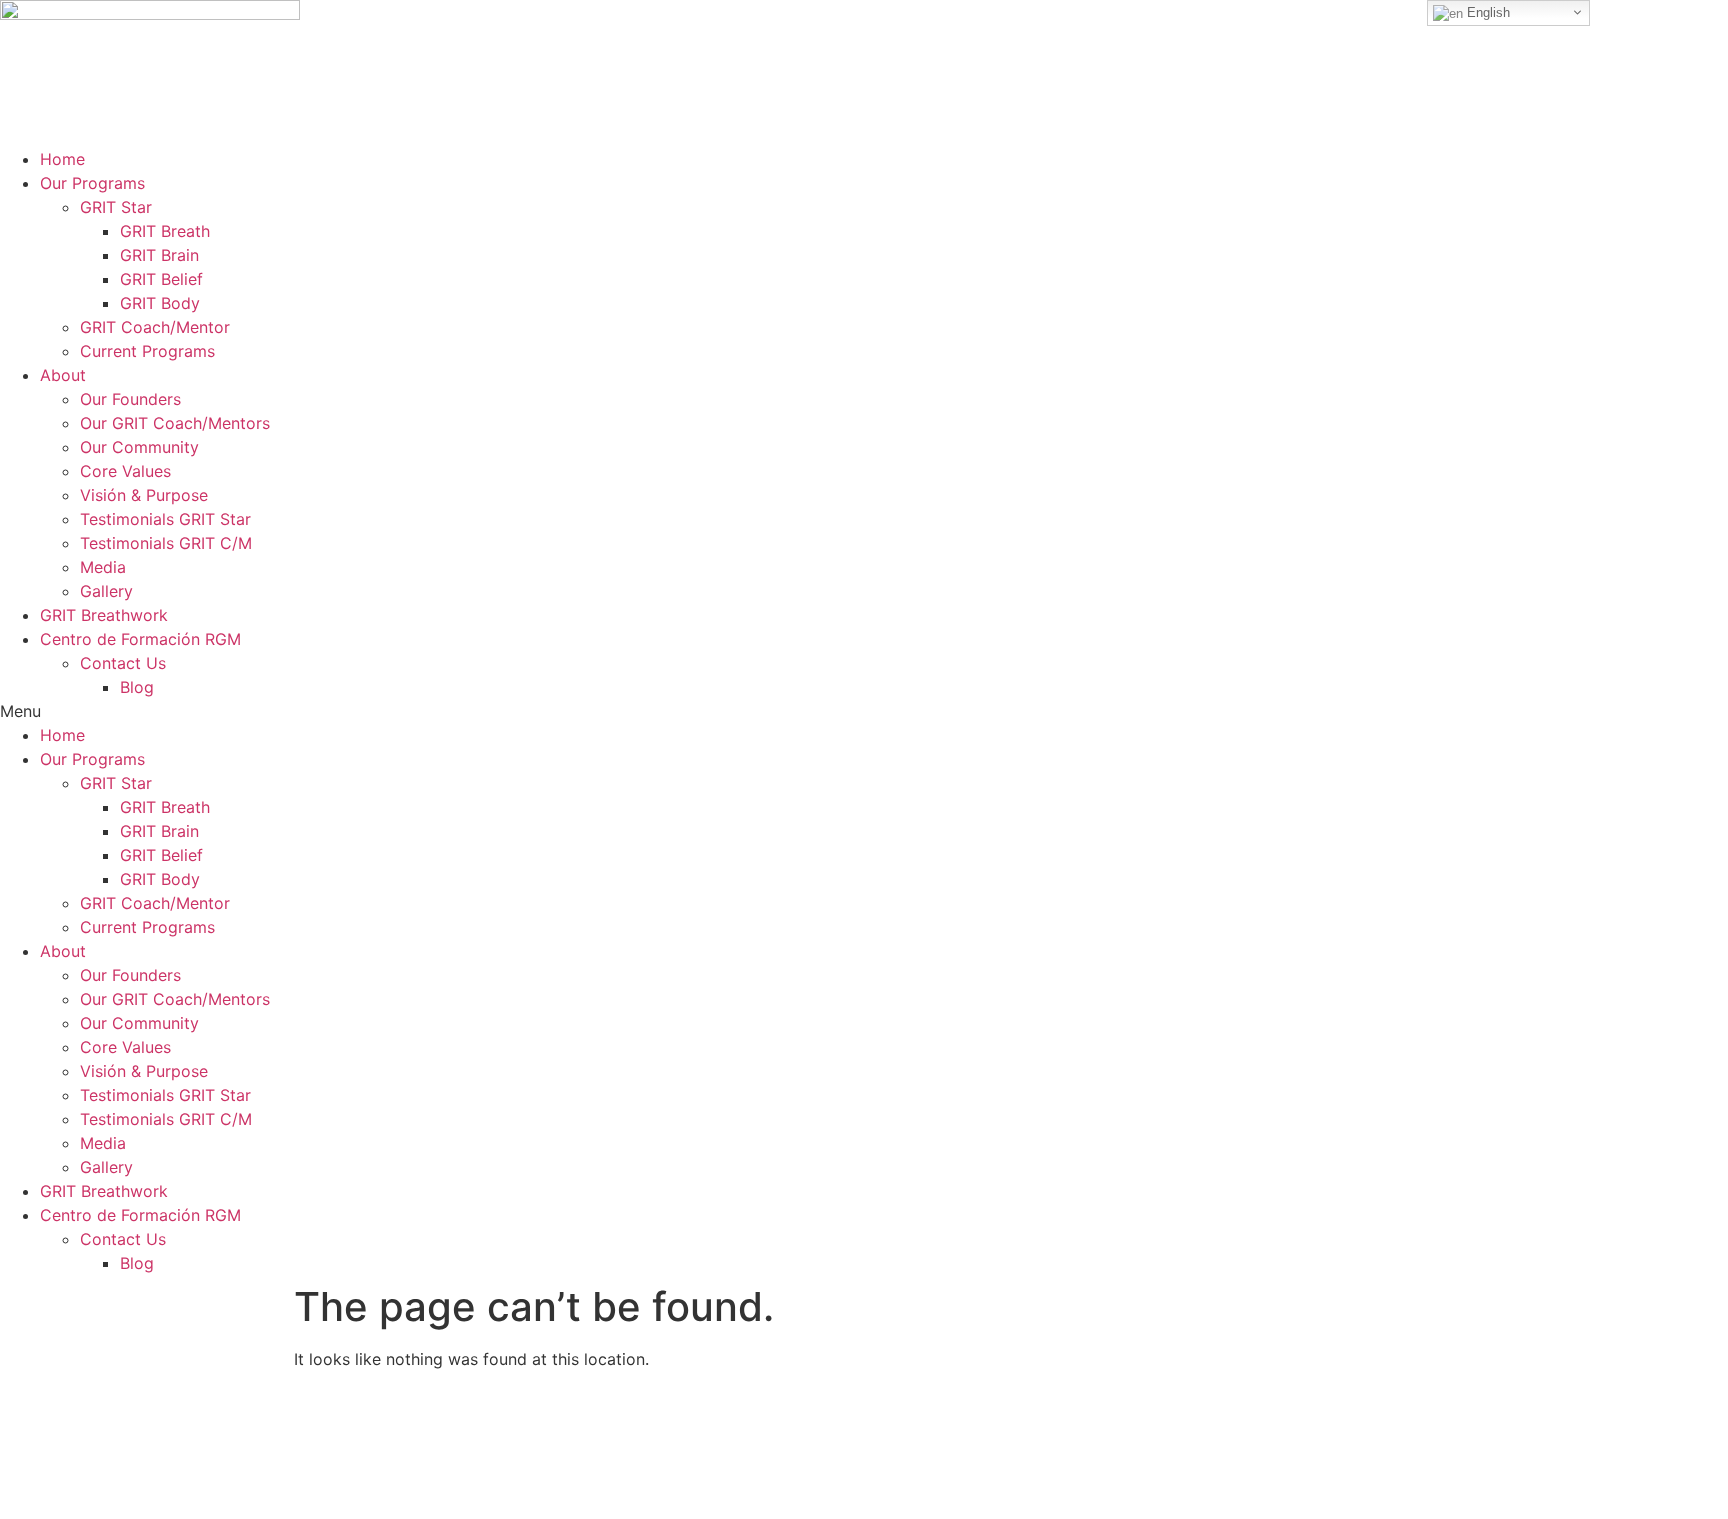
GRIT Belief (161, 279)
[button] (864, 711)
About (63, 375)
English (1486, 12)
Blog (137, 687)
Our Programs (92, 183)
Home (62, 159)
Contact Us (123, 663)
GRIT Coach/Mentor (155, 327)
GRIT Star (116, 207)
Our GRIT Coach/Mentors (175, 423)
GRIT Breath (165, 231)
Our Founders (130, 399)
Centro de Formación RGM (140, 639)
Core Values (125, 471)
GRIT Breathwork (104, 615)
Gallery (106, 591)
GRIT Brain (159, 255)
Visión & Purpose (144, 495)
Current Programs (147, 351)
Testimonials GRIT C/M (166, 543)
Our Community (139, 447)
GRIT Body (160, 303)
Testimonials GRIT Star (165, 519)
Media (103, 567)
